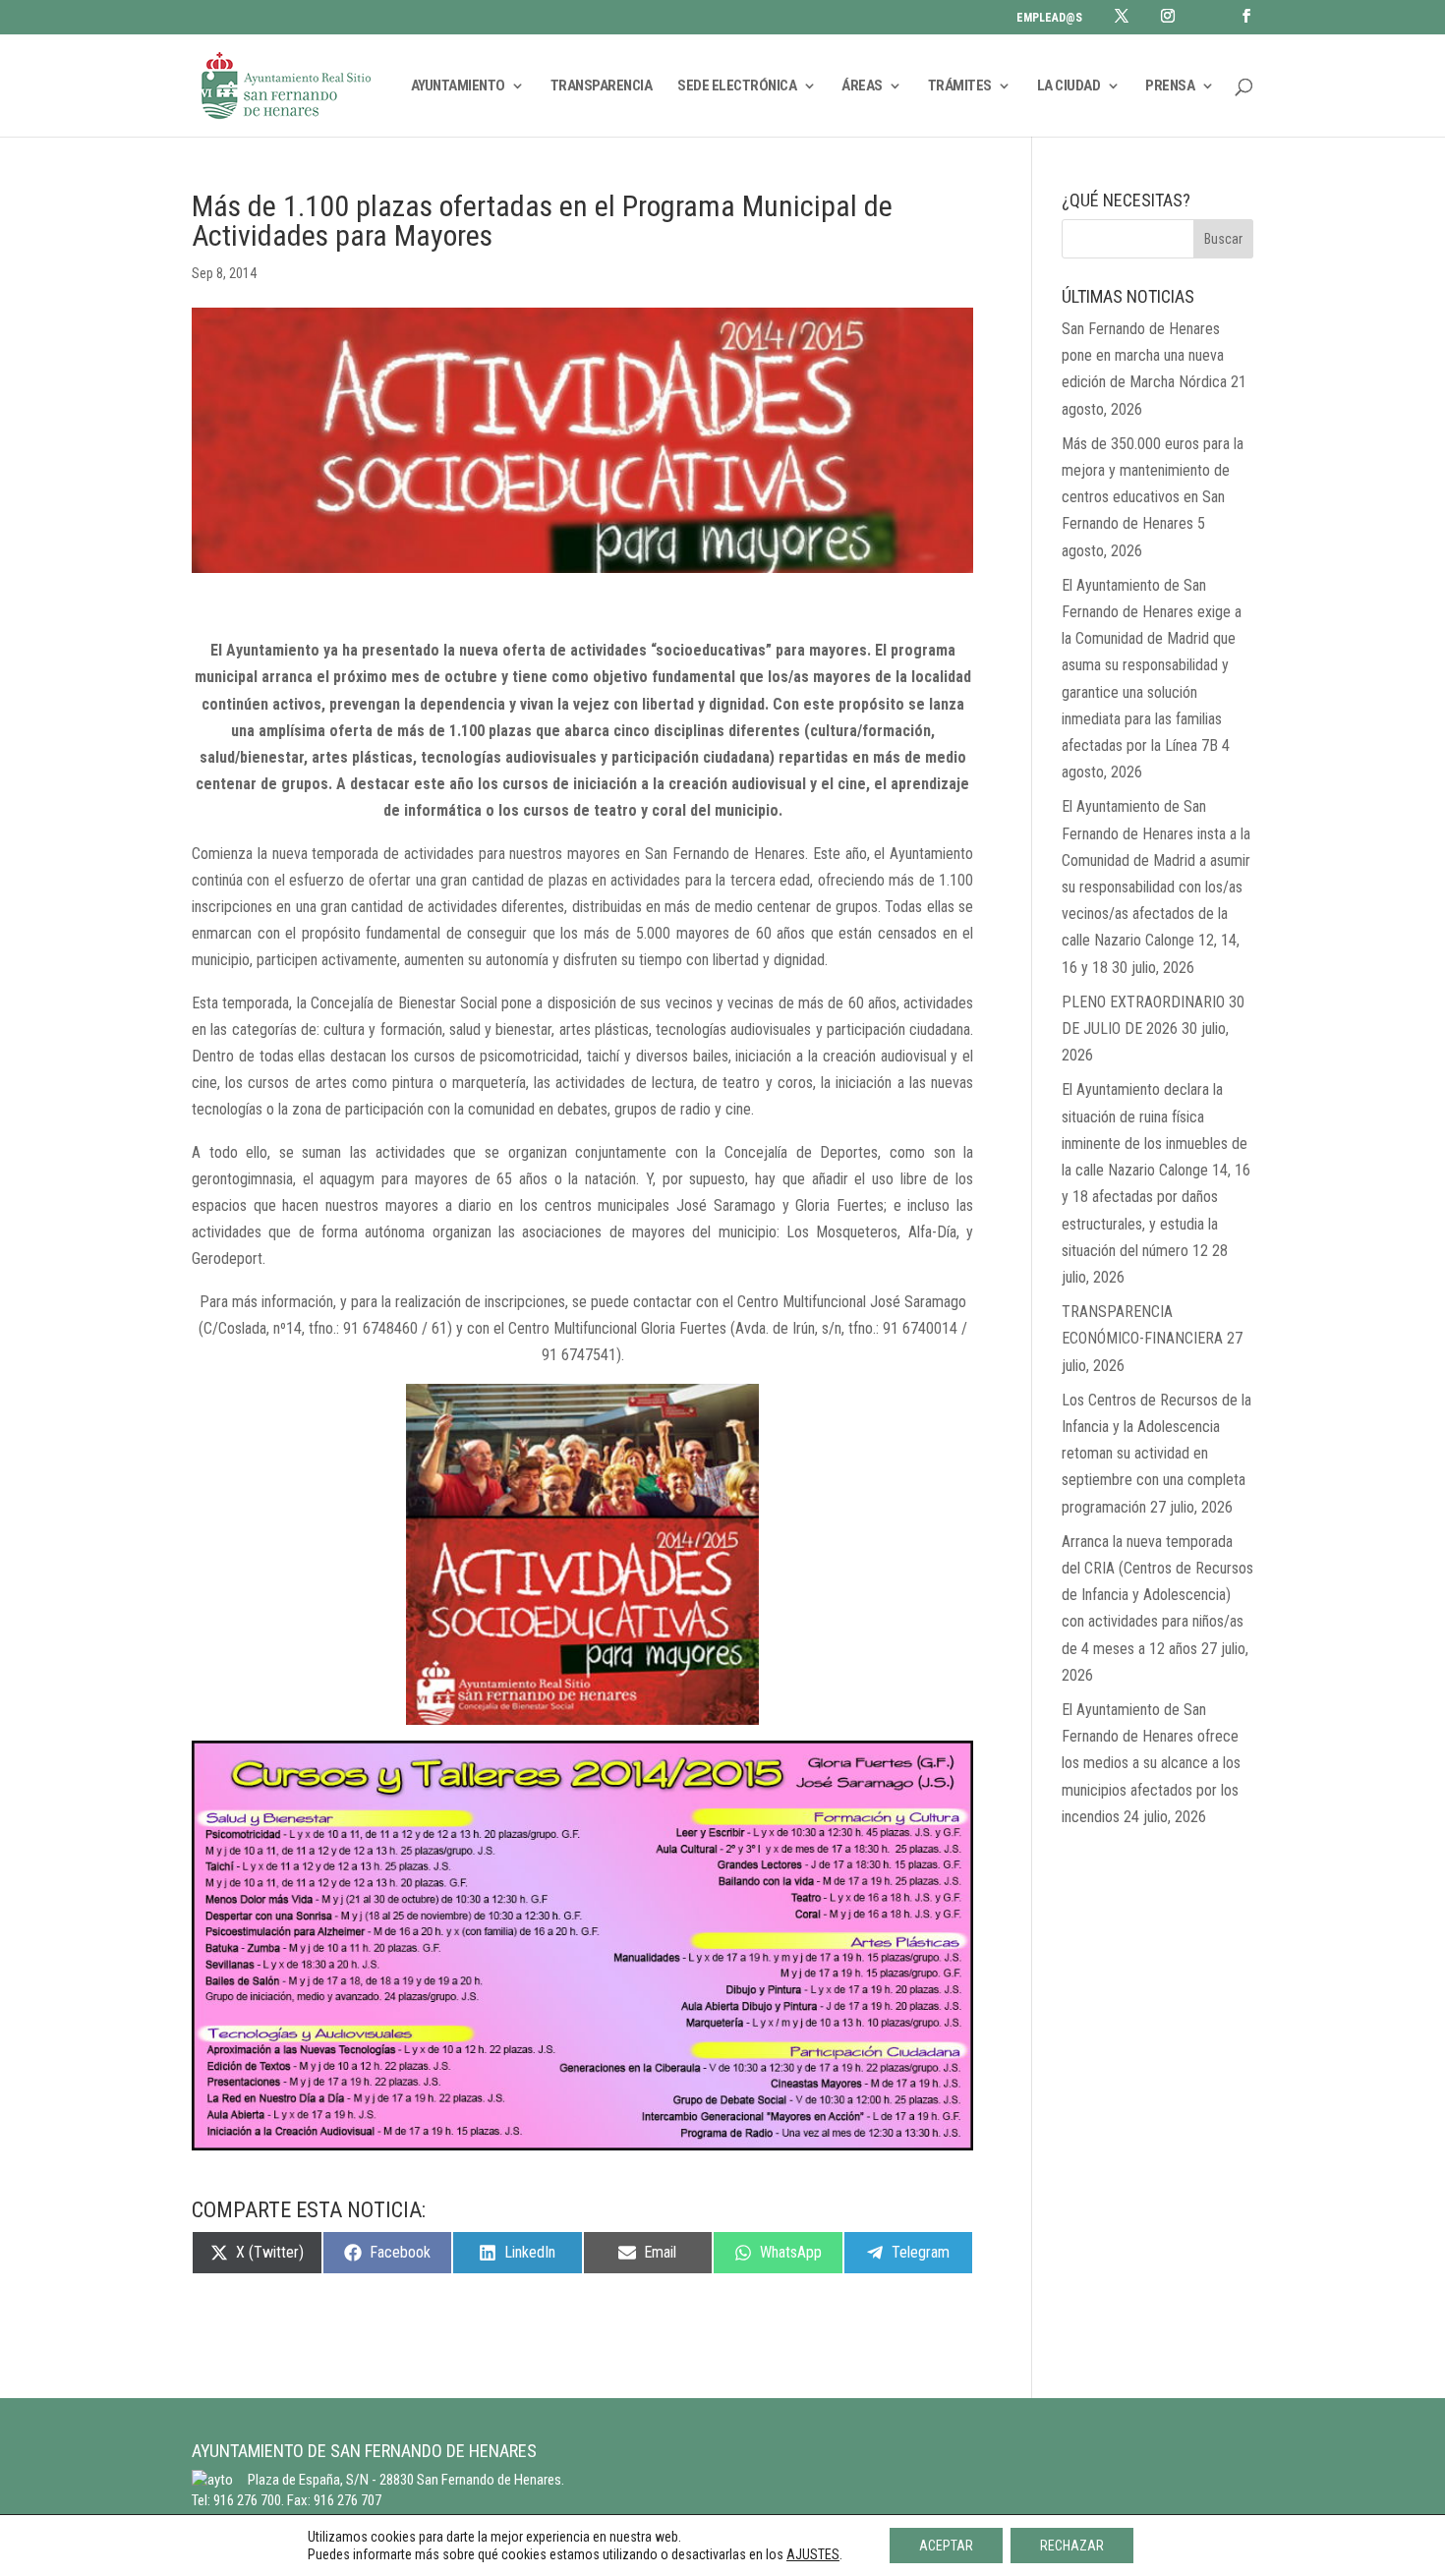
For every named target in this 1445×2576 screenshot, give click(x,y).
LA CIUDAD (1069, 86)
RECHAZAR (1072, 2546)
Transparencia (602, 86)
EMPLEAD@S (1049, 18)
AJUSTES (813, 2554)
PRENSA (1170, 86)
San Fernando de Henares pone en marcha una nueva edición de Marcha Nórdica (1144, 355)
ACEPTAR (946, 2546)
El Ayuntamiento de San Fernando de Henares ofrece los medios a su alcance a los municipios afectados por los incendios (1151, 1763)
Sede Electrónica (737, 86)
